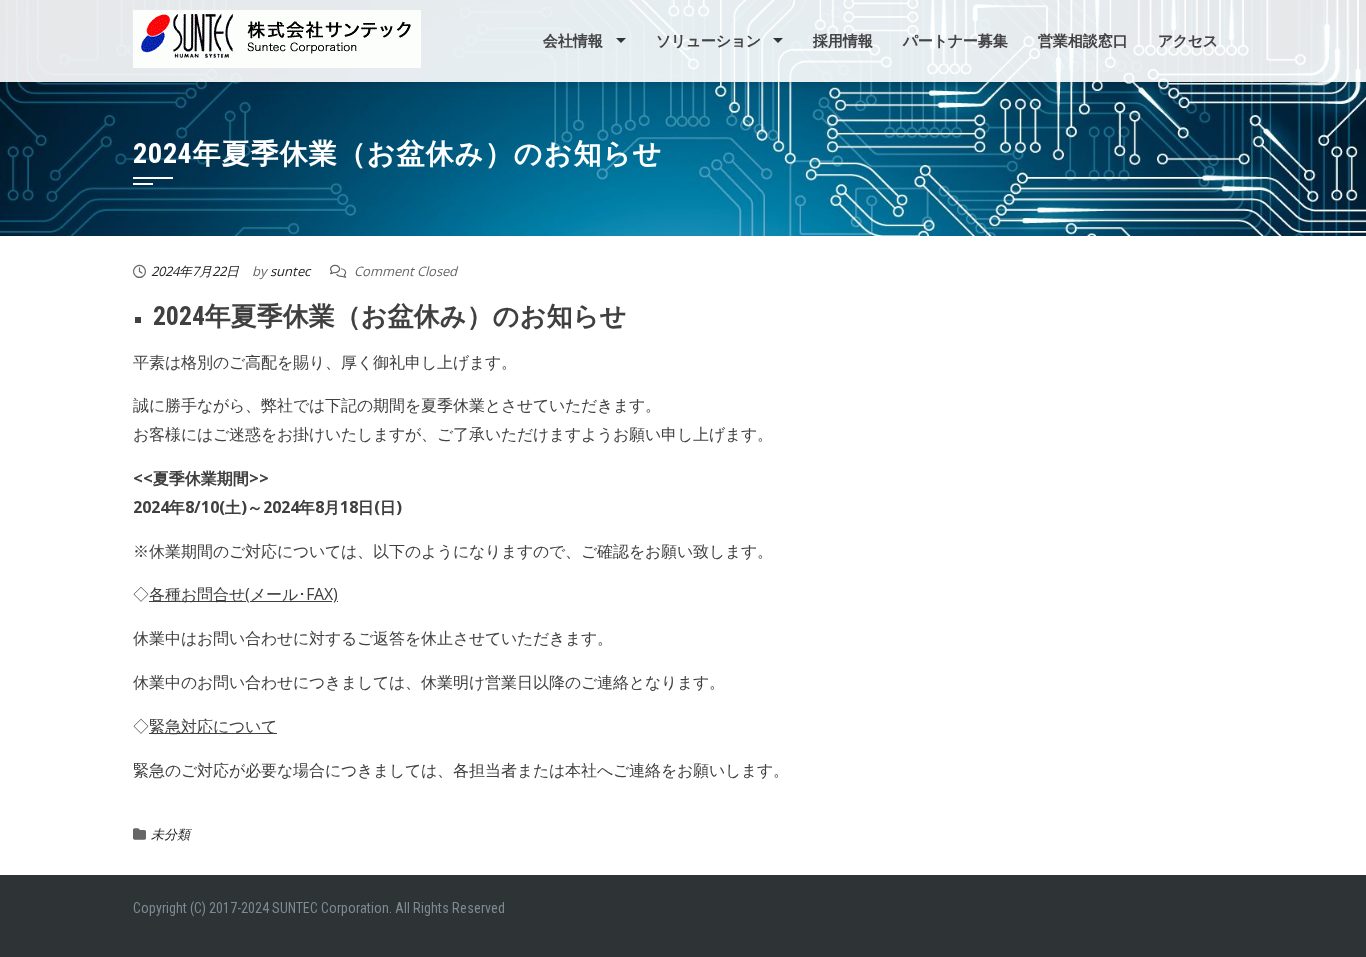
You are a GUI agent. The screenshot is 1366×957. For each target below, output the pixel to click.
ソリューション (708, 41)
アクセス (1188, 41)
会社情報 (573, 41)
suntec (290, 271)
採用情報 (843, 41)
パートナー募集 (955, 41)
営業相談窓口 (1083, 41)
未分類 (170, 834)
